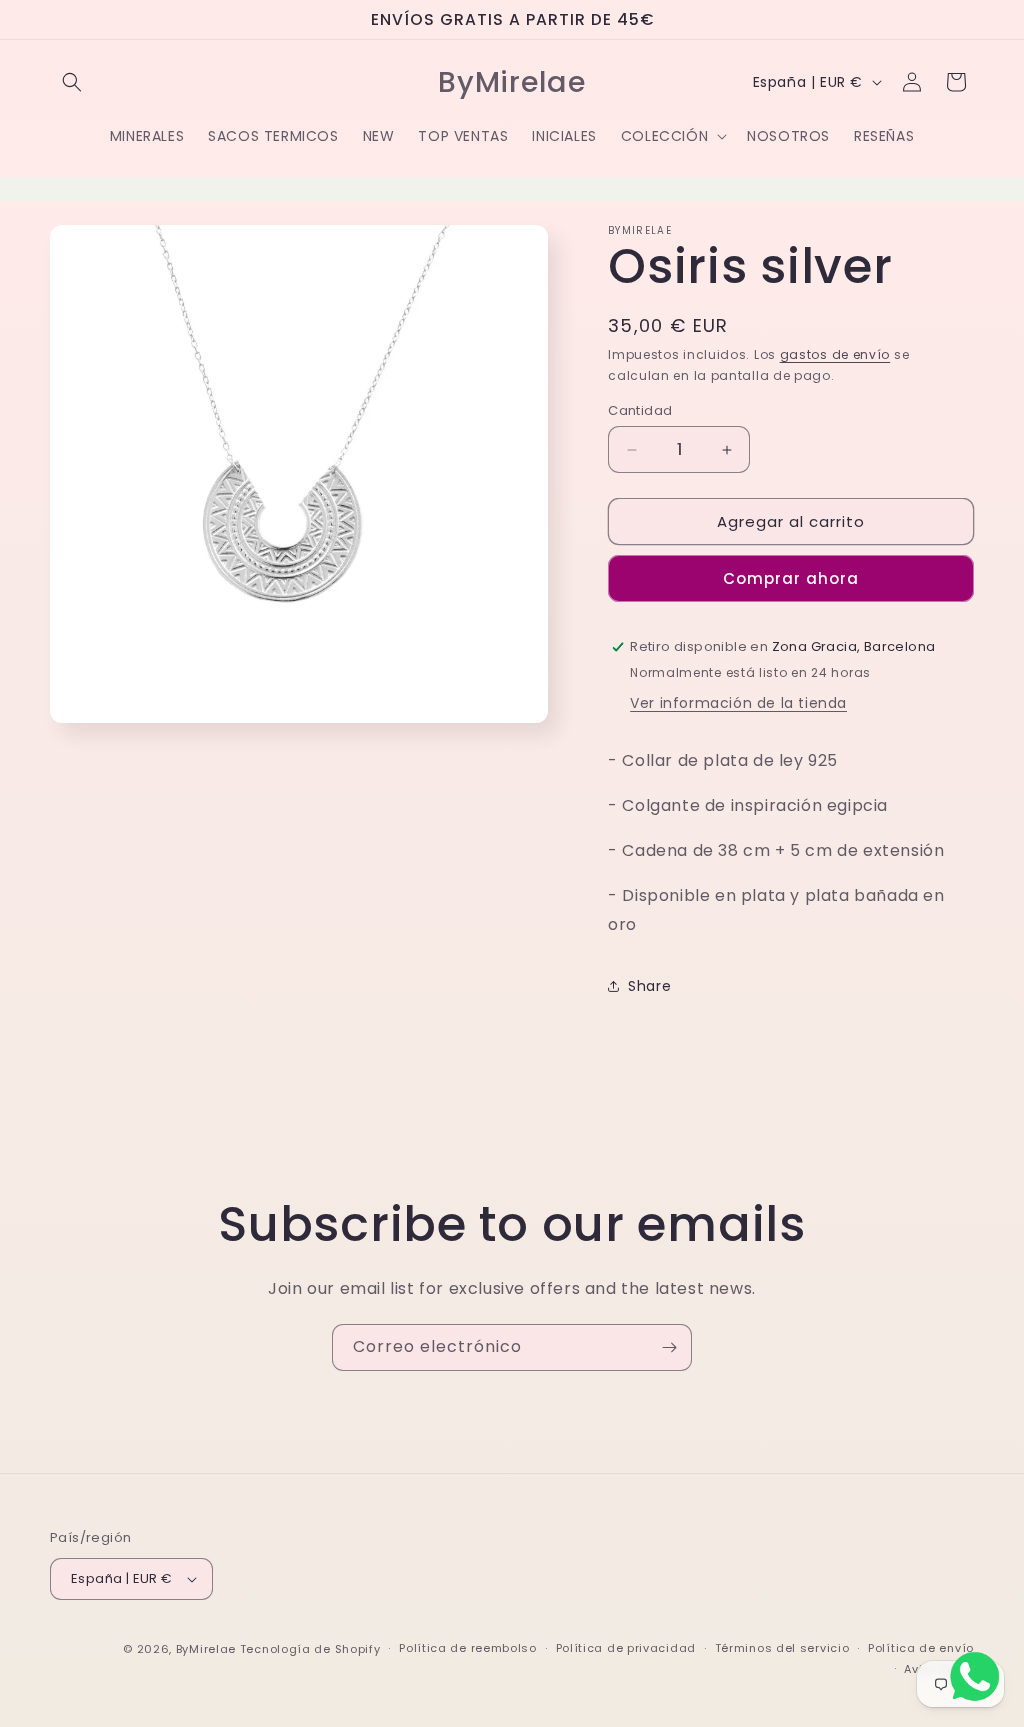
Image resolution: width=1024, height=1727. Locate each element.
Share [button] (649, 986)
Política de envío (921, 1648)
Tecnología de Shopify (310, 1649)
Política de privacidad (626, 1648)
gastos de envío (835, 354)
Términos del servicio (782, 1648)
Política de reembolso (468, 1648)
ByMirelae (206, 1649)
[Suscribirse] (669, 1347)
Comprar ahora (791, 578)
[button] (72, 82)
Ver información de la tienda (738, 703)
